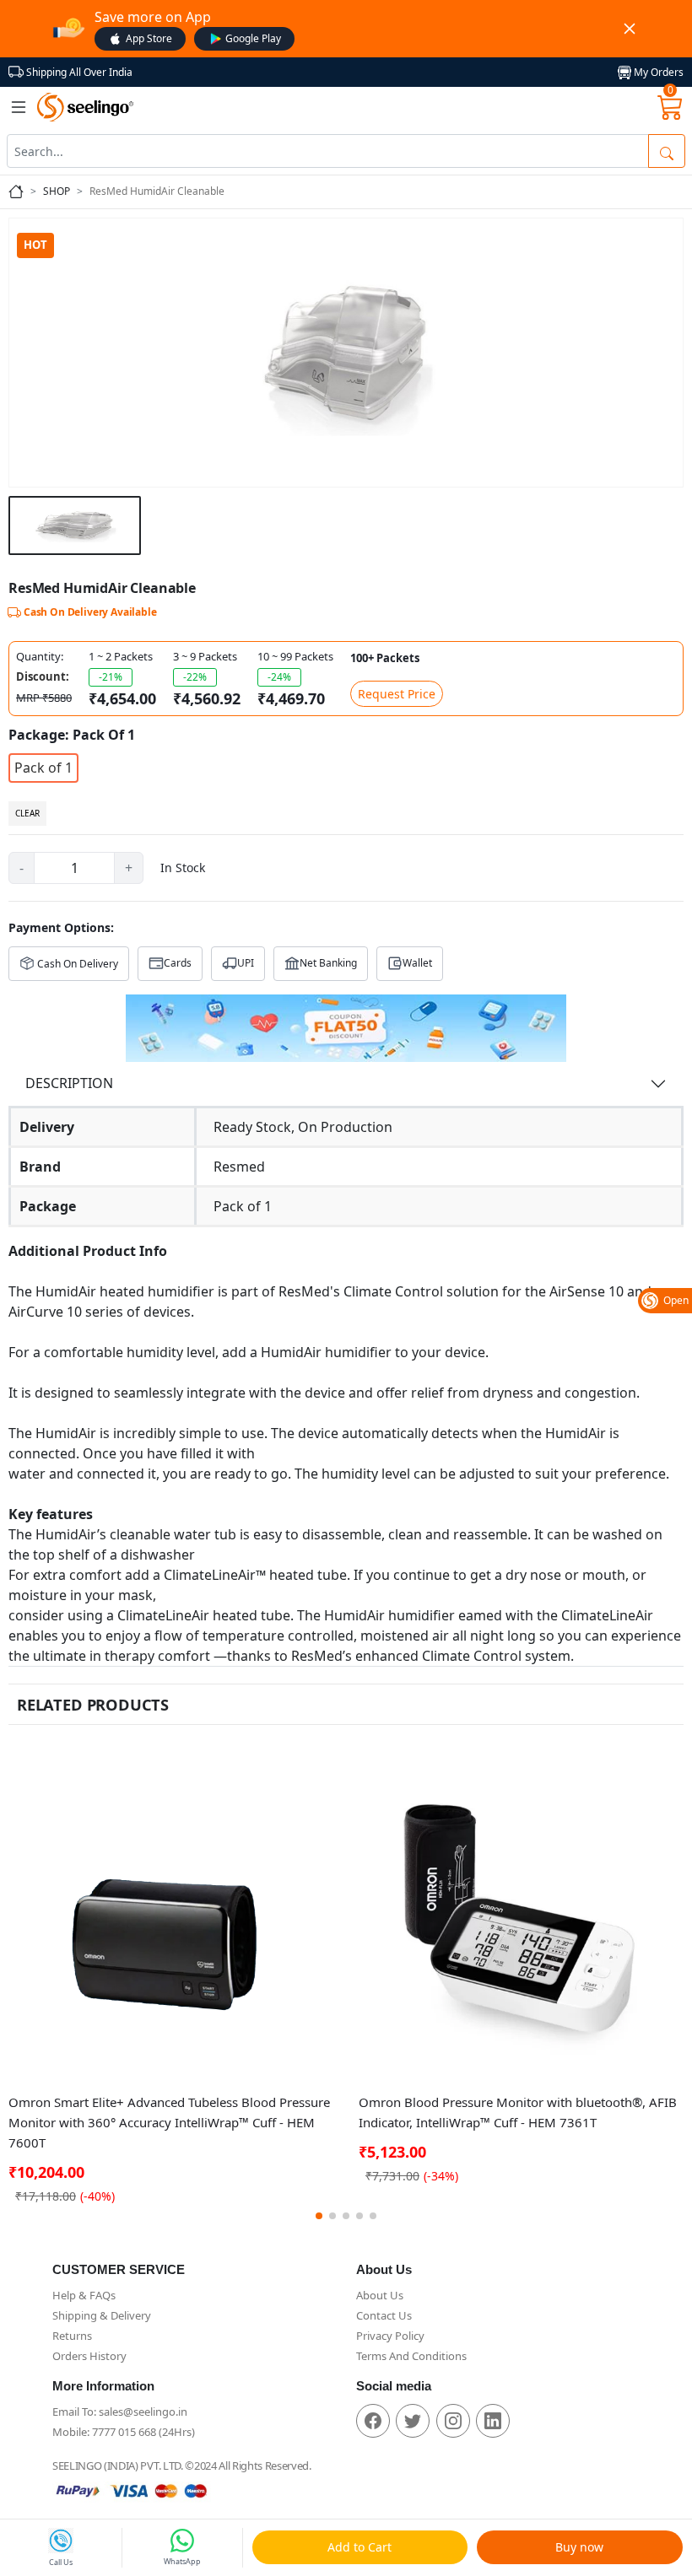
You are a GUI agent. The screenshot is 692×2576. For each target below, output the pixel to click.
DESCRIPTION (69, 1083)
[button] (319, 2216)
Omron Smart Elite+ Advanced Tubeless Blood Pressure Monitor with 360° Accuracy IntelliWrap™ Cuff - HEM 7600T (169, 2122)
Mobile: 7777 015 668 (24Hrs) (124, 2432)
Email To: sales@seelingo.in (120, 2412)
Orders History (89, 2356)
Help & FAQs (84, 2295)
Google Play (253, 38)
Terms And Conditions (411, 2356)
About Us (380, 2295)
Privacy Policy (390, 2336)
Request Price (397, 694)
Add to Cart (360, 2547)
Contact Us (384, 2315)
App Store (149, 38)
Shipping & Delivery (102, 2315)
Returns (72, 2336)
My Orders (657, 72)
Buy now (579, 2547)
